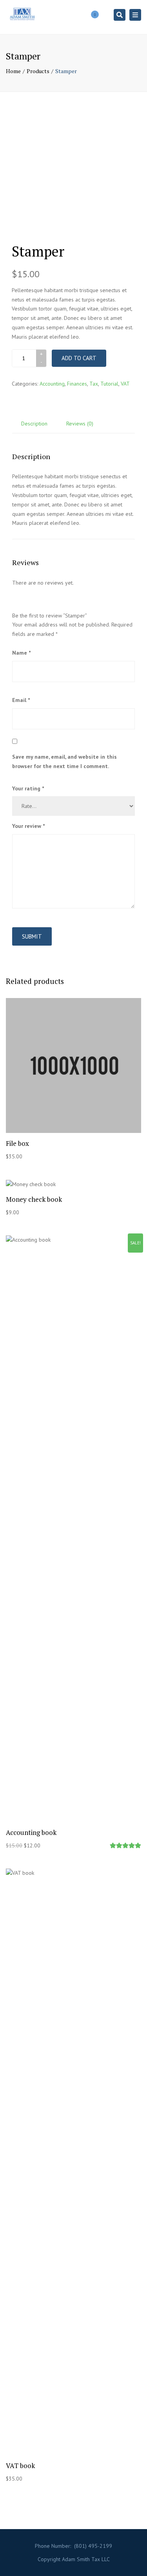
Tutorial (109, 384)
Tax (94, 384)
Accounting (52, 384)
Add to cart (79, 358)
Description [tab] (34, 424)
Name (21, 653)
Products (38, 71)
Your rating (28, 788)
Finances (77, 384)
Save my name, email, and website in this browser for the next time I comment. (64, 761)
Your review (28, 826)
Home (13, 71)
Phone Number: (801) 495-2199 (73, 2546)
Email (21, 700)
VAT (125, 384)
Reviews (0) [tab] (80, 424)
